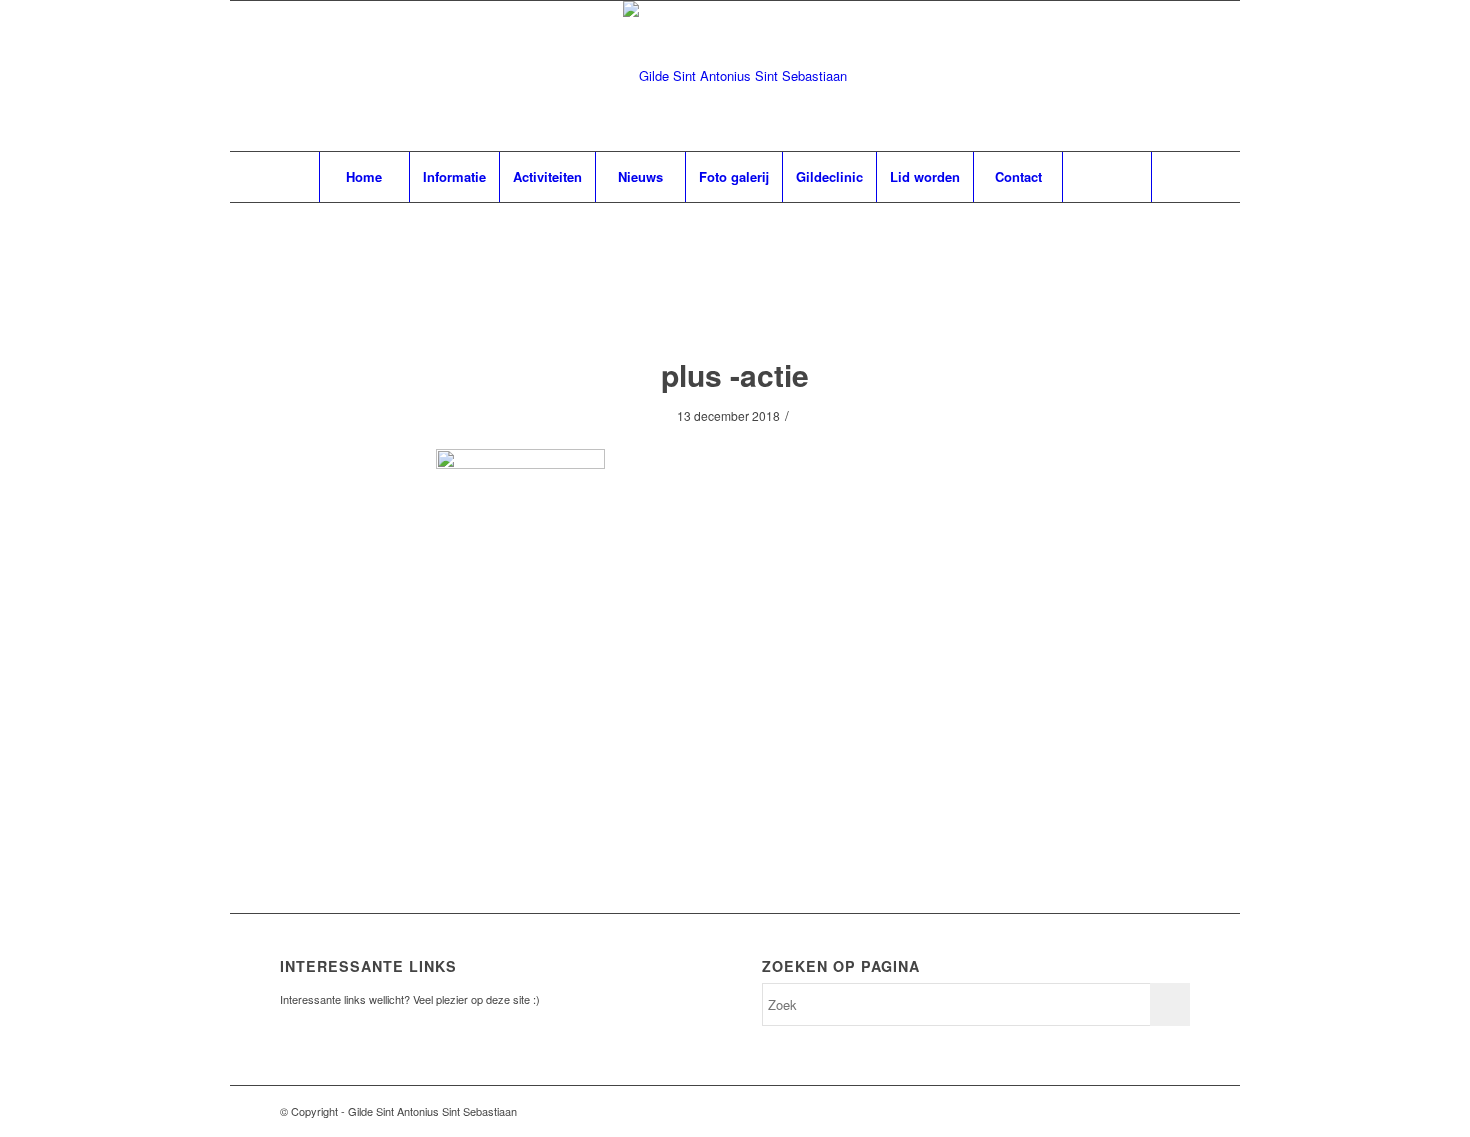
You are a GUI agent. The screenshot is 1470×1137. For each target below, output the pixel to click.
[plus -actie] (735, 299)
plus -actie (735, 374)
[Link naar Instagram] (1175, 1111)
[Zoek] (1107, 177)
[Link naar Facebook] (1145, 1111)
